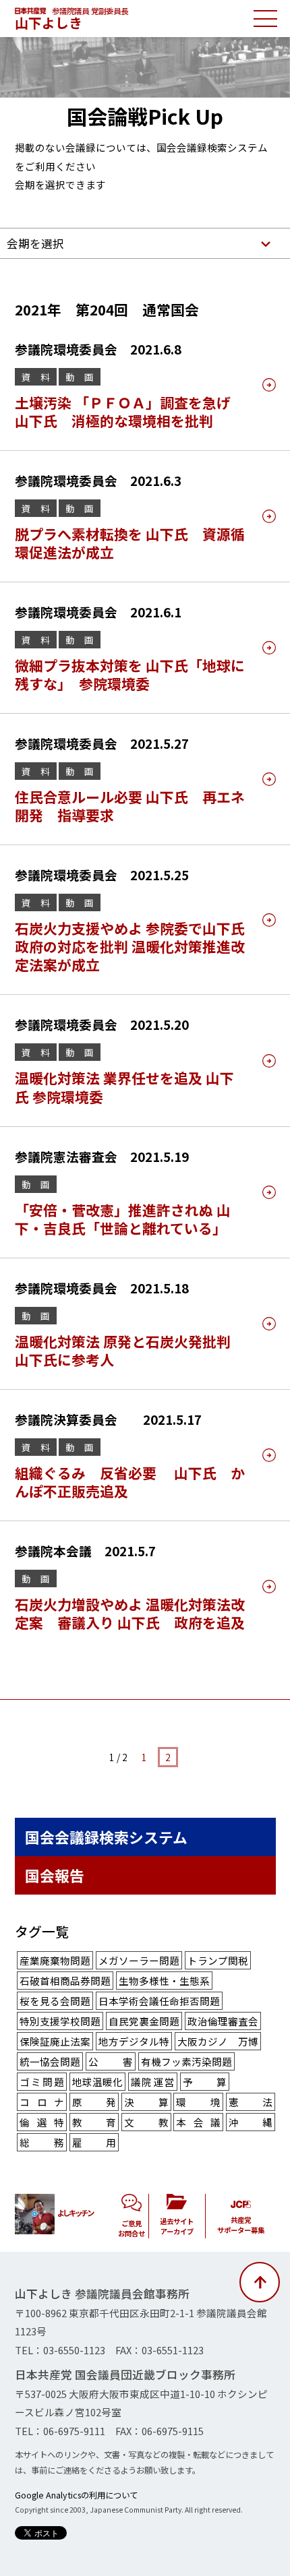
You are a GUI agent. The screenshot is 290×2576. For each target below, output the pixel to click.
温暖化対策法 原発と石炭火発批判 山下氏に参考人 (123, 1350)
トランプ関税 (218, 1960)
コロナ (42, 2102)
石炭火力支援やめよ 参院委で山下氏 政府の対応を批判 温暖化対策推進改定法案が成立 (137, 946)
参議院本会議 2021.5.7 (85, 1551)
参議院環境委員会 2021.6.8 (98, 349)
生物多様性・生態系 (164, 1981)
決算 (146, 2102)
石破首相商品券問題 (65, 1981)
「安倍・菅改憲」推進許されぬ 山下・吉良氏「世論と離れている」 (123, 1219)
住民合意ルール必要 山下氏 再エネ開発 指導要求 (130, 806)
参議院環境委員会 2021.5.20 (102, 1024)
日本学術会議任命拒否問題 (159, 2001)
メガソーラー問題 (139, 1960)
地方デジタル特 (134, 2041)
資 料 (36, 377)
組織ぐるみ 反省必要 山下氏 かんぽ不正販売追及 (130, 1482)
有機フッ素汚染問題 (186, 2061)
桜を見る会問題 (55, 2001)
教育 (94, 2122)
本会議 (198, 2122)
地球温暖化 (97, 2082)
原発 (94, 2102)
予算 (205, 2082)
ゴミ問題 (42, 2082)
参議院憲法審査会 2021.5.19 (102, 1156)
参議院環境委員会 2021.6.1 (98, 612)
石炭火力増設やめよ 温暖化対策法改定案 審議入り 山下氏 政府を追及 (130, 1613)
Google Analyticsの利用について (76, 2495)
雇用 (94, 2142)
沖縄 (251, 2122)
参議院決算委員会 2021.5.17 (108, 1419)
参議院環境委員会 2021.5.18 (102, 1288)
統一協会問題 (50, 2061)
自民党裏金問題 (144, 2021)
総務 (42, 2142)
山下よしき (49, 23)
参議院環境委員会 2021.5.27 (102, 743)
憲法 (251, 2102)
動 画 (80, 377)
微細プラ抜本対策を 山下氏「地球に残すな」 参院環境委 (130, 674)
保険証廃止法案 (55, 2041)
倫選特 (42, 2122)
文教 (146, 2122)
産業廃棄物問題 (55, 1960)
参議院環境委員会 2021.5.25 (102, 875)
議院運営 (153, 2082)
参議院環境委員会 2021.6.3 (98, 480)
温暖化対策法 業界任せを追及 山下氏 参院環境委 (124, 1087)
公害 (111, 2061)
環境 (198, 2102)
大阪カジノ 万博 (218, 2041)
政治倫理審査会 (223, 2021)
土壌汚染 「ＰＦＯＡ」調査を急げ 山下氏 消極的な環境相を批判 (123, 411)
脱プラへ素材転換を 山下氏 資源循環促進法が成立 (130, 543)
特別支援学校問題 (60, 2021)
